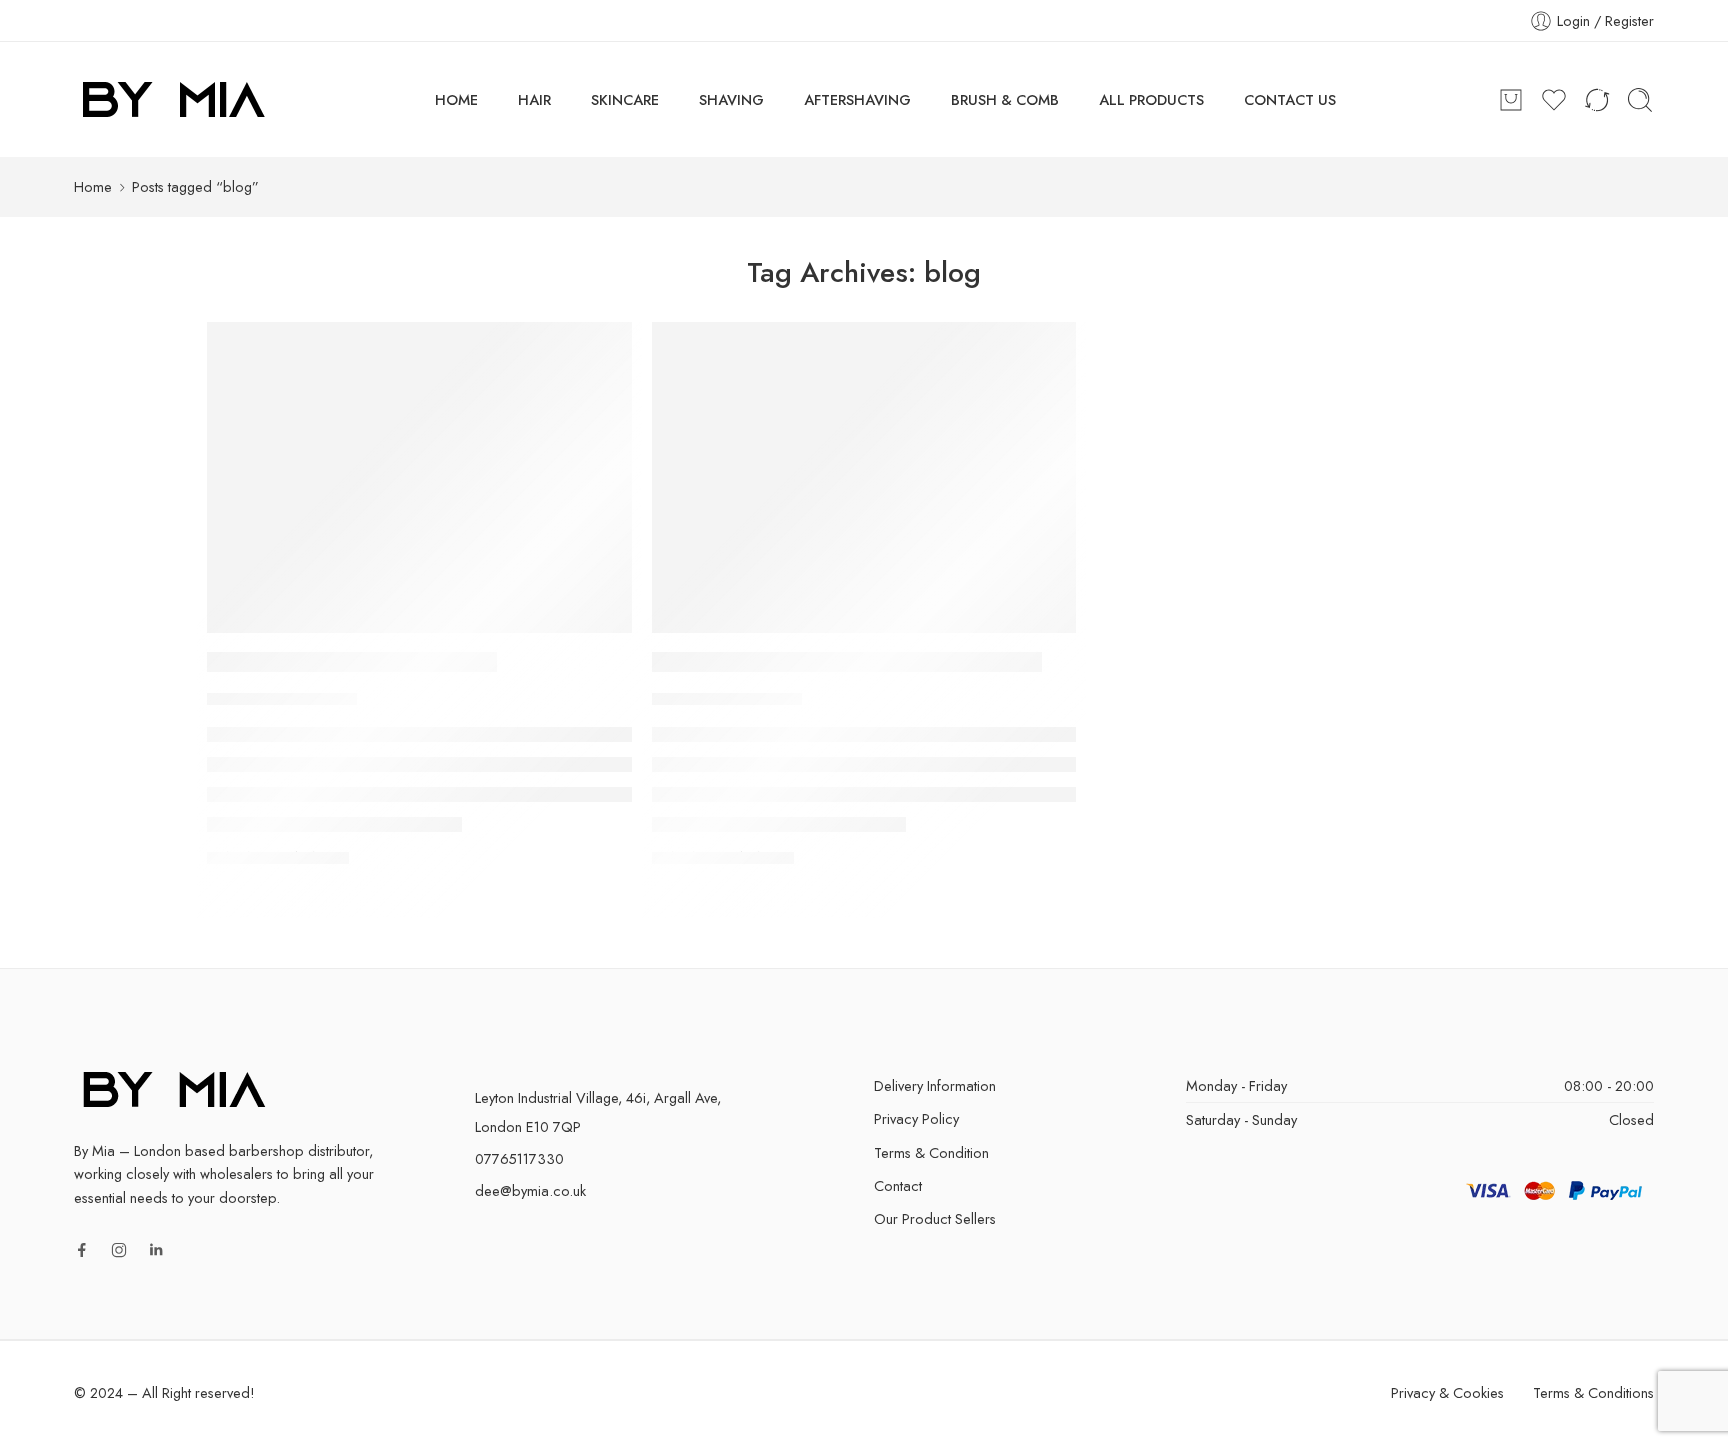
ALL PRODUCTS (1151, 99)
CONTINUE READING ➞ (278, 856)
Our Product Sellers (935, 1218)
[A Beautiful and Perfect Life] (419, 477)
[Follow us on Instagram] (119, 1250)
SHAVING (731, 99)
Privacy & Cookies (1447, 1392)
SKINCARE (625, 99)
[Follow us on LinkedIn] (156, 1250)
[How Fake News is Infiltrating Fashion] (864, 477)
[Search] (1640, 100)
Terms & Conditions (1593, 1392)
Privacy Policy (916, 1118)
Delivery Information (935, 1085)
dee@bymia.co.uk (530, 1190)
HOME (456, 99)
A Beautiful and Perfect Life (352, 662)
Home (93, 186)
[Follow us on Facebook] (82, 1250)
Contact (898, 1185)
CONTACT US (1290, 99)
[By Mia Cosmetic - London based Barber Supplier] (174, 99)
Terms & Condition (931, 1152)
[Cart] (1511, 100)
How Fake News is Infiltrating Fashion (847, 662)
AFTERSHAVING (857, 99)
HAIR (534, 99)
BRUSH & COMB (1005, 99)
